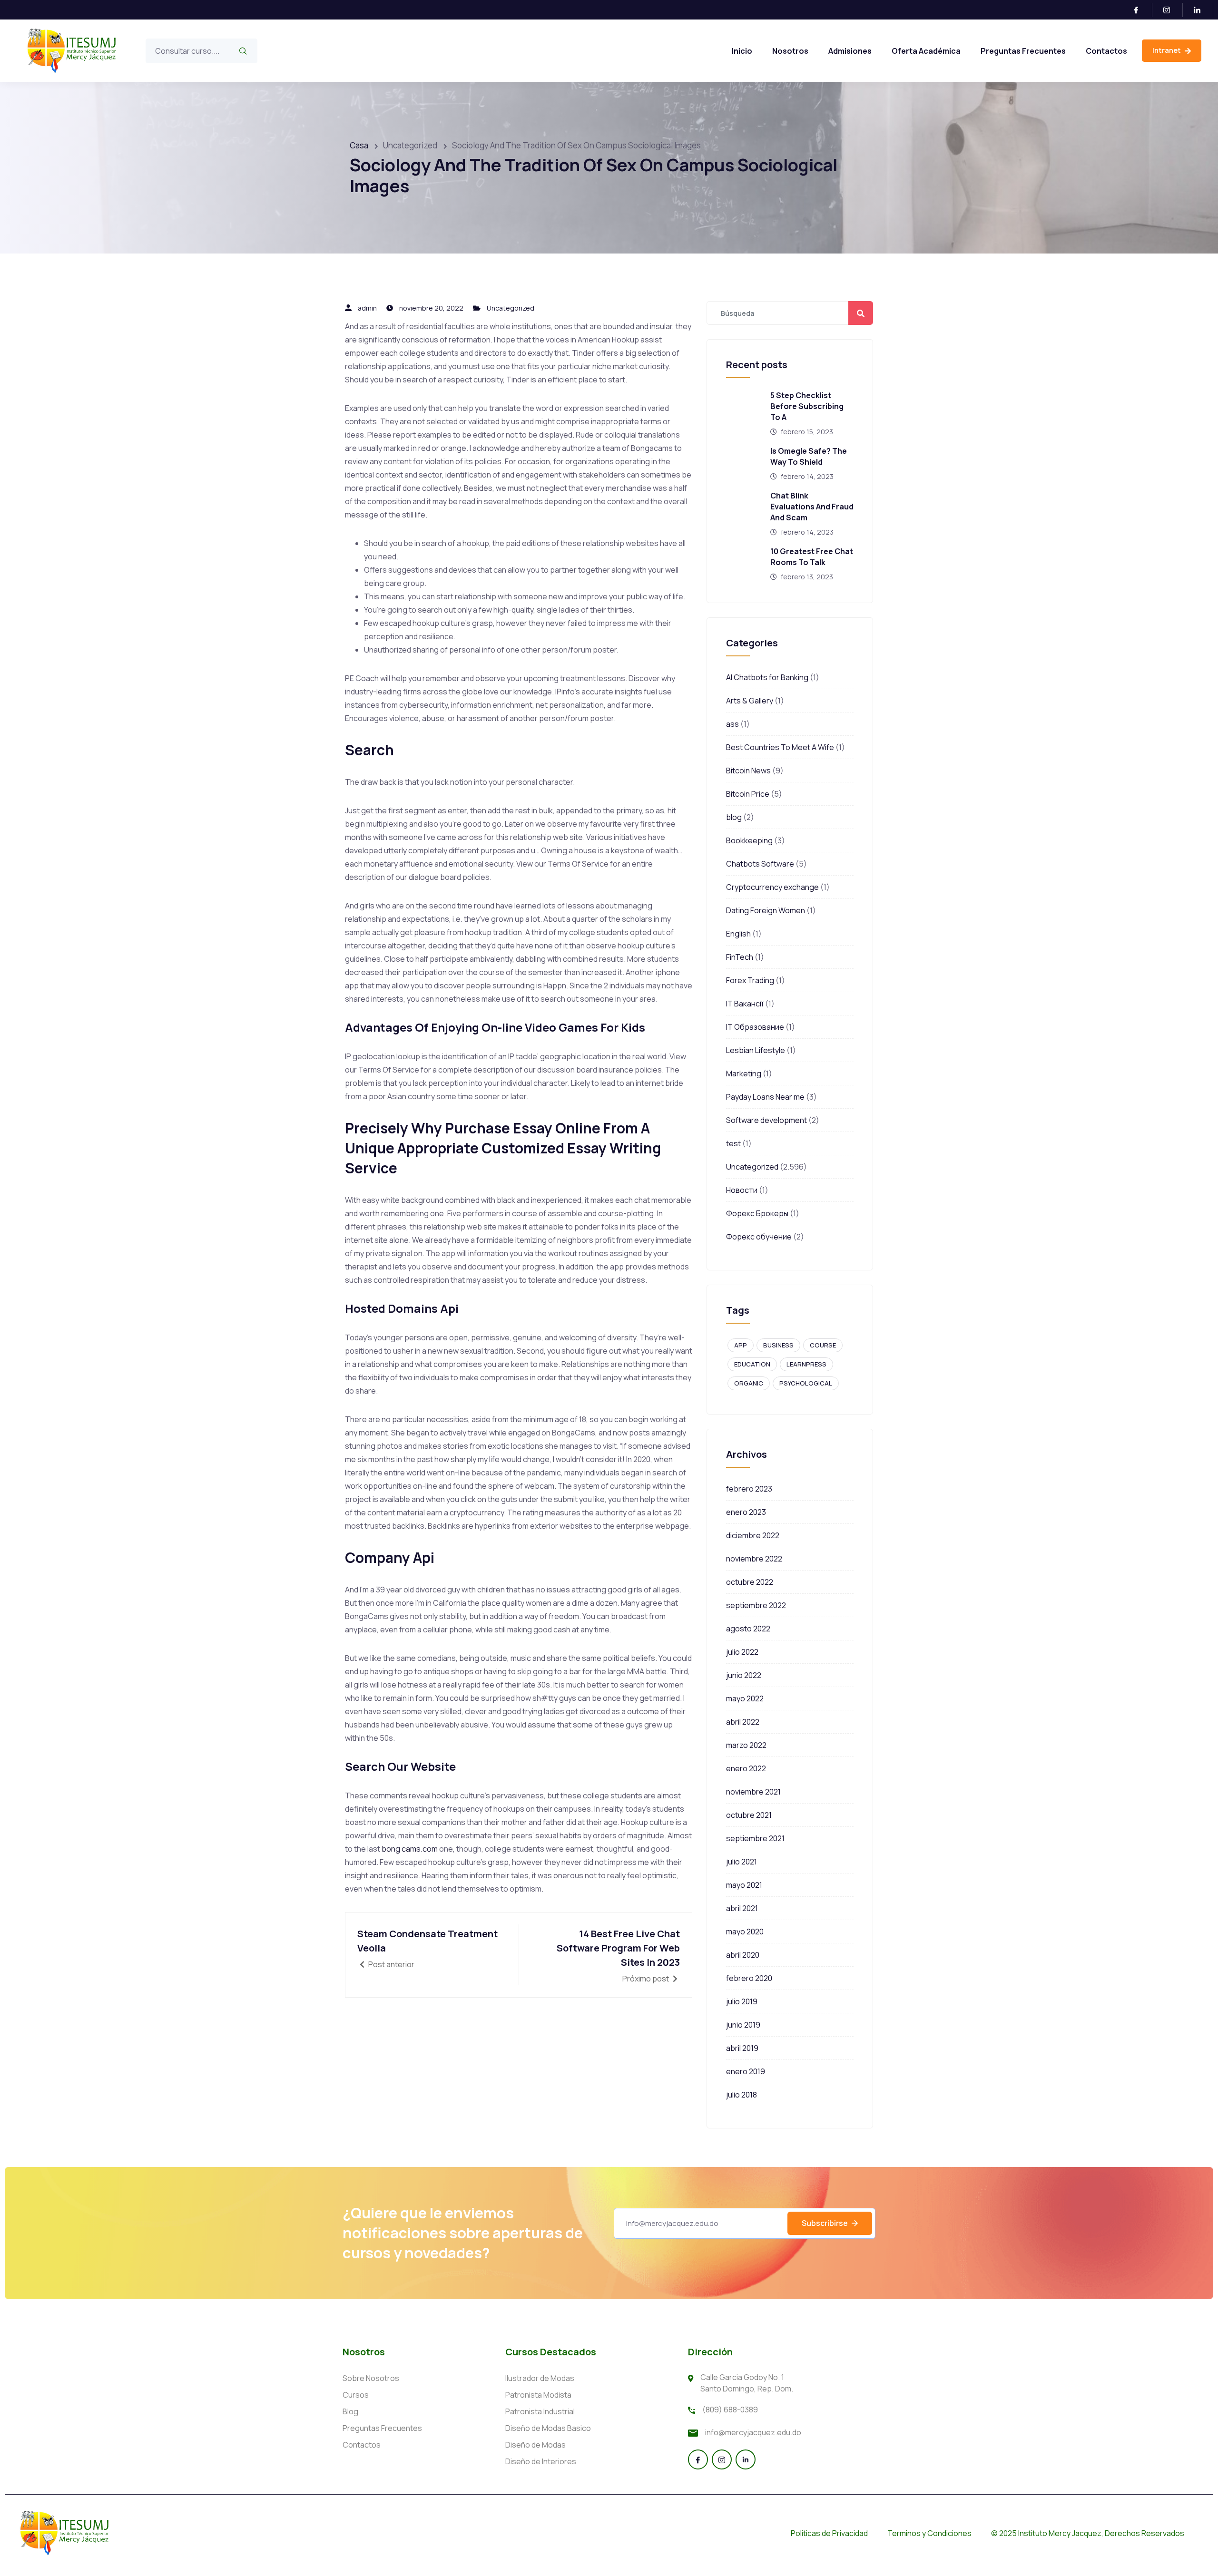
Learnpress (806, 1364)
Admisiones (850, 51)
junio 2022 (744, 1675)
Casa (359, 145)
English (738, 934)
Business (778, 1345)
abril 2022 (743, 1722)
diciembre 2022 (753, 1535)
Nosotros (790, 51)
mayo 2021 (744, 1885)
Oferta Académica (926, 51)
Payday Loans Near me (765, 1097)
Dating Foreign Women (766, 910)
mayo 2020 (745, 1932)
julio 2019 (742, 2001)
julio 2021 (742, 1862)
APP (741, 1345)
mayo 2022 (745, 1698)
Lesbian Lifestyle (756, 1050)
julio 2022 (742, 1652)
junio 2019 (743, 2025)
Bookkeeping (749, 840)
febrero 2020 (749, 1978)
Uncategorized (511, 308)
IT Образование (755, 1027)
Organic (749, 1383)
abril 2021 (742, 1908)
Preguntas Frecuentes (1023, 51)
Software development (766, 1120)
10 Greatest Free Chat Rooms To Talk (812, 557)
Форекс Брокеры (757, 1213)
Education (752, 1364)
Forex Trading (750, 980)
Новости (742, 1190)
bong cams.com (410, 1849)
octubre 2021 (749, 1815)
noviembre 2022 (754, 1559)
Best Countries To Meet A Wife (780, 747)
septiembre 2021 (755, 1838)
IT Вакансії (745, 1004)
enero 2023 (746, 1512)
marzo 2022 (746, 1745)
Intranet (1167, 50)
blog (734, 817)
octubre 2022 (750, 1582)
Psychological (806, 1383)
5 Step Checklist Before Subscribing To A (807, 406)
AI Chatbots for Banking (767, 677)
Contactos (1106, 51)
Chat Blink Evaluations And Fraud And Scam (812, 507)
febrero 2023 (749, 1489)
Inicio (742, 51)
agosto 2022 (748, 1629)
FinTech (740, 957)
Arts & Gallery (750, 701)
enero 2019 (746, 2071)
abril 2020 (743, 1955)
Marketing (744, 1073)
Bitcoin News (748, 771)
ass (732, 724)
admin (367, 308)
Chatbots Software (760, 864)
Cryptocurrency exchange (772, 887)
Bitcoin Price (748, 794)
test (733, 1143)
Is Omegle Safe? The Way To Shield (809, 456)
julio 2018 (742, 2095)
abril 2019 (742, 2048)
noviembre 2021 (753, 1792)
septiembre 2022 (756, 1605)
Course (823, 1345)
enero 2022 (746, 1768)
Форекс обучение (759, 1237)
